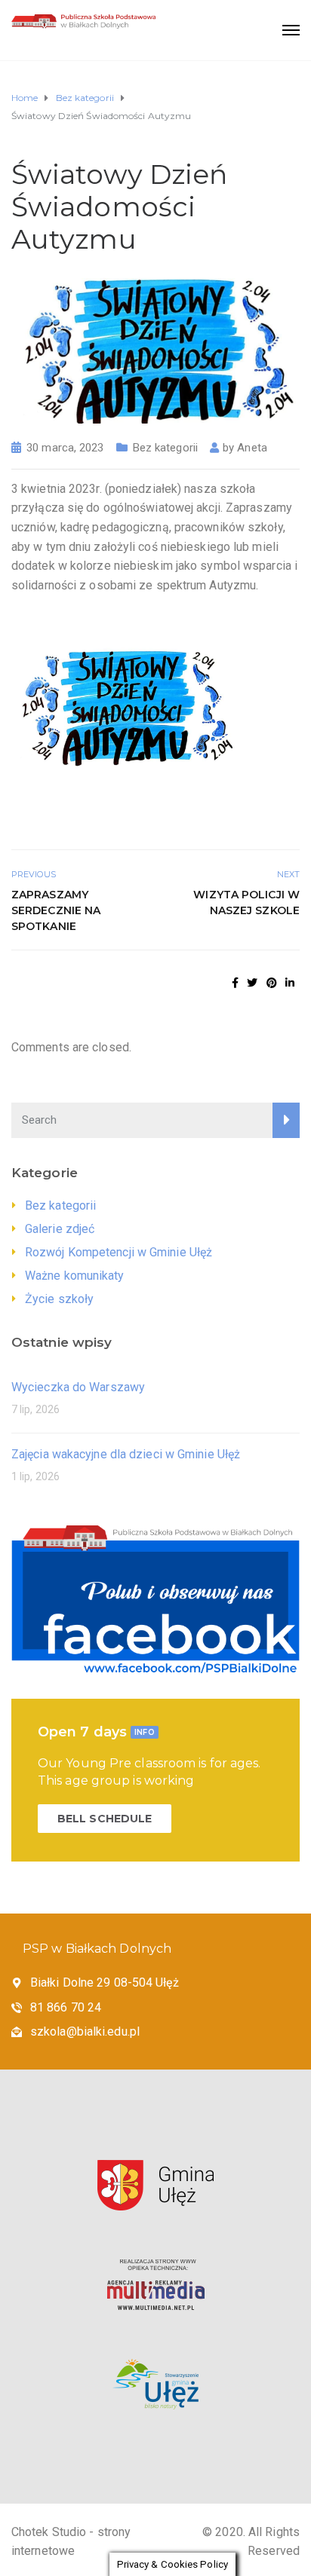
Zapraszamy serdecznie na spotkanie (56, 910)
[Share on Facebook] (235, 983)
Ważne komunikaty (75, 1276)
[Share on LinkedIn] (290, 983)
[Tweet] (252, 983)
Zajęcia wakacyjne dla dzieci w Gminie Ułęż (126, 1454)
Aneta (252, 448)
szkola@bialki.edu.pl (85, 2031)
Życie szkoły (59, 1299)
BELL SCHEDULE (105, 1819)
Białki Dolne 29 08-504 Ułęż (105, 1982)
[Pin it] (272, 983)
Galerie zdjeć (60, 1229)
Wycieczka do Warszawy (78, 1387)
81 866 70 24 (66, 2007)
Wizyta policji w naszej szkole (246, 903)
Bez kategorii (165, 448)
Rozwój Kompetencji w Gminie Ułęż (119, 1252)
